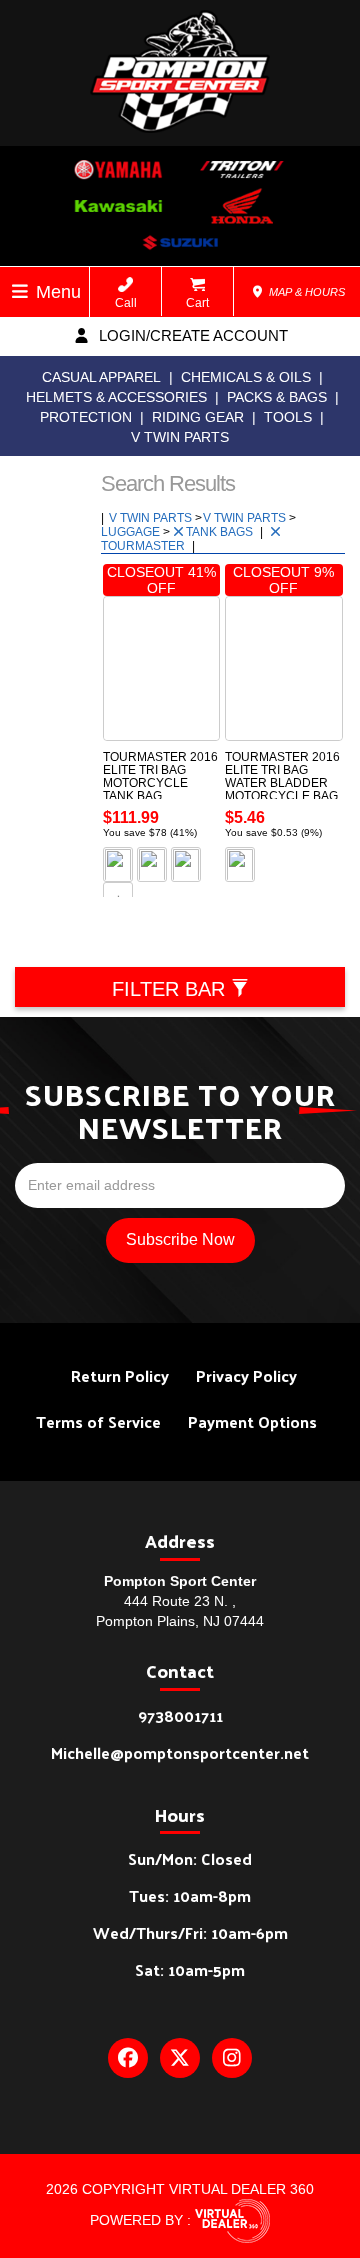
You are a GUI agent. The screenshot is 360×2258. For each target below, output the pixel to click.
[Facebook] (128, 2058)
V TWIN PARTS (180, 437)
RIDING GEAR (198, 417)
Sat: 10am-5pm (190, 1969)
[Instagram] (232, 2058)
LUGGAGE (132, 532)
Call (126, 303)
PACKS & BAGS (277, 397)
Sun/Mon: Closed (190, 1858)
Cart (197, 303)
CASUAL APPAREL (101, 377)
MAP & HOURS (305, 292)
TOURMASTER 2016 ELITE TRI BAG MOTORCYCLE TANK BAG (160, 777)
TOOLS (288, 417)
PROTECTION (86, 417)
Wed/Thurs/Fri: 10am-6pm (190, 1932)
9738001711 (180, 1715)
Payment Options (252, 1421)
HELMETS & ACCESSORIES (116, 397)
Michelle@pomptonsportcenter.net (180, 1752)
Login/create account (191, 335)
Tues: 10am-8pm (190, 1895)
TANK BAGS (221, 532)
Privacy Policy (246, 1375)
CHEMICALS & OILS (246, 377)
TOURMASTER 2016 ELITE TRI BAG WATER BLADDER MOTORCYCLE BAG (282, 777)
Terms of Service (98, 1421)
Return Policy (120, 1375)
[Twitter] (180, 2058)
